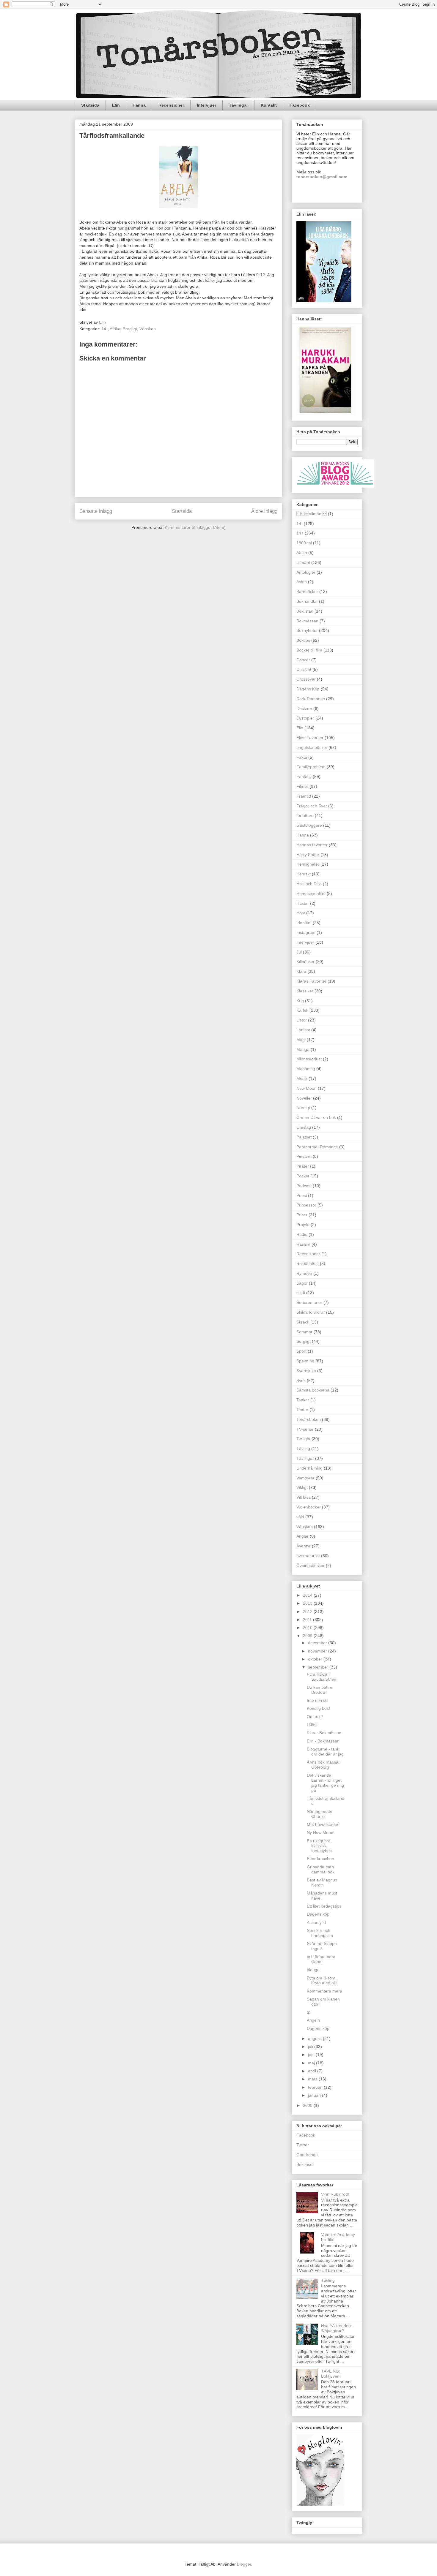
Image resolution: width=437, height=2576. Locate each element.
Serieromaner (309, 1302)
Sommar (304, 1332)
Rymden (304, 1273)
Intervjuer (206, 105)
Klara (301, 971)
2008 (308, 2105)
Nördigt (303, 1108)
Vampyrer (305, 1478)
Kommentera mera (324, 1991)
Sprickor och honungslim (320, 1933)
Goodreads (307, 2155)
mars (313, 2079)
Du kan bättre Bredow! (320, 1690)
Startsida (90, 105)
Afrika (115, 329)
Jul (299, 952)
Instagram (306, 932)
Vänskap (148, 329)
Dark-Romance (311, 699)
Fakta (302, 757)
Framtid (304, 796)
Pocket (303, 1176)
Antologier (306, 572)
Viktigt (302, 1487)
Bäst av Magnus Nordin (322, 1882)
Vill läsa (304, 1497)
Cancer (303, 660)
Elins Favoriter (310, 738)
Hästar (303, 903)
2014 (308, 1595)
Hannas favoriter (312, 845)
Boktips (303, 640)
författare (305, 815)
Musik (302, 1079)
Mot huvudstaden (323, 1824)
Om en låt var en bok (316, 1117)
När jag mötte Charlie (320, 1814)
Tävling (303, 1448)
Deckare (304, 709)
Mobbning (306, 1069)
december (318, 1643)
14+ (300, 533)
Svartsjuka (306, 1371)
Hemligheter (308, 864)
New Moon (306, 1088)
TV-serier (305, 1429)
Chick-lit (304, 669)
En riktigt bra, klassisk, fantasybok (319, 1846)
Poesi (302, 1196)
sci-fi (301, 1293)
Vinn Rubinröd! (335, 2194)
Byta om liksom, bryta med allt (322, 1980)
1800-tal (304, 543)
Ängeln (313, 2020)
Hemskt (304, 874)
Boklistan (305, 611)
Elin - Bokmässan (323, 1741)
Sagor (302, 1283)
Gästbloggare (309, 825)
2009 (308, 1636)
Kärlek (302, 1010)
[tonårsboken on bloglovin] (320, 2504)
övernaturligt (308, 1556)
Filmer (302, 786)
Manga (303, 1049)
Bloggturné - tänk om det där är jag (325, 1752)
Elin (116, 105)
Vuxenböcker (309, 1507)
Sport (301, 1351)
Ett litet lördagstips (324, 1906)
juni (312, 2055)
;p (309, 2012)
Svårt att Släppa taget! (322, 1946)
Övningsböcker (311, 1565)
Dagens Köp (308, 689)
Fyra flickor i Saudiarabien (322, 1677)
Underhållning (309, 1468)
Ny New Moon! (321, 1832)
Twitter (303, 2145)
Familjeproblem (311, 767)
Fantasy (304, 777)
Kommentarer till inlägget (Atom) (195, 527)
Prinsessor (306, 1205)
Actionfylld (316, 1922)
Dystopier (305, 718)
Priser (302, 1215)
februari (316, 2087)
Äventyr (304, 1546)
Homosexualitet (311, 894)
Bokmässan (307, 621)
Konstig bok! (318, 1708)
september (319, 1667)
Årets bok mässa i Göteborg (324, 1765)
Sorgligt (130, 329)
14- (104, 329)
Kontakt (269, 105)
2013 (308, 1603)
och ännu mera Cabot (321, 1959)
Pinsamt (304, 1156)
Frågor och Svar (312, 806)
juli (311, 2047)
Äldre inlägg (264, 511)
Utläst (312, 1725)
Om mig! (315, 1717)
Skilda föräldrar (311, 1312)
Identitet (304, 923)
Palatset (304, 1137)
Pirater (303, 1166)
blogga (313, 1970)
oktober (316, 1659)
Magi (301, 1040)
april (313, 2071)
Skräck (303, 1322)
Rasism (303, 1244)
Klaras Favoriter (311, 981)
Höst (301, 913)
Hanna (139, 105)
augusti (315, 2039)
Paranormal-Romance (317, 1147)
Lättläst (303, 1030)
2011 (308, 1620)
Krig (300, 1001)
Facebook (300, 105)
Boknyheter (307, 630)
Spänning (305, 1361)
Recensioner (171, 105)
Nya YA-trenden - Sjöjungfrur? (337, 2328)
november (318, 1651)
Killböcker (305, 962)
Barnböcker (307, 592)
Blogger (244, 2564)
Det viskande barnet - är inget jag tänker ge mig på (325, 1783)
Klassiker (305, 991)
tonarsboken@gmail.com (322, 177)
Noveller (304, 1098)
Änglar (302, 1536)
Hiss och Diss (309, 884)
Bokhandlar (307, 601)
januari (315, 2095)
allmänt (312, 514)
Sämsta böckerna (313, 1390)
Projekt (303, 1225)
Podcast (304, 1186)
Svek (301, 1380)
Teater (302, 1410)
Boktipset (305, 2164)
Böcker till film (309, 650)
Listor (302, 1020)
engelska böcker (312, 747)
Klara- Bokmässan (324, 1733)
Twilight (303, 1439)
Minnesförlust (309, 1059)
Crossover (306, 679)
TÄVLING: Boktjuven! (331, 2374)
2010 (308, 1628)
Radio (302, 1234)
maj (312, 2063)
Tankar (303, 1400)
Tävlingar (238, 105)
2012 (308, 1612)
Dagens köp (318, 1914)
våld (300, 1517)
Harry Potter (308, 855)
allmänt (303, 562)
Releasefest (308, 1264)
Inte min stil (317, 1700)
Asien (302, 582)
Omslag (304, 1127)
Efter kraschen (320, 1859)
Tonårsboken (309, 1419)
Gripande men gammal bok (321, 1869)
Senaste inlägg (96, 511)
